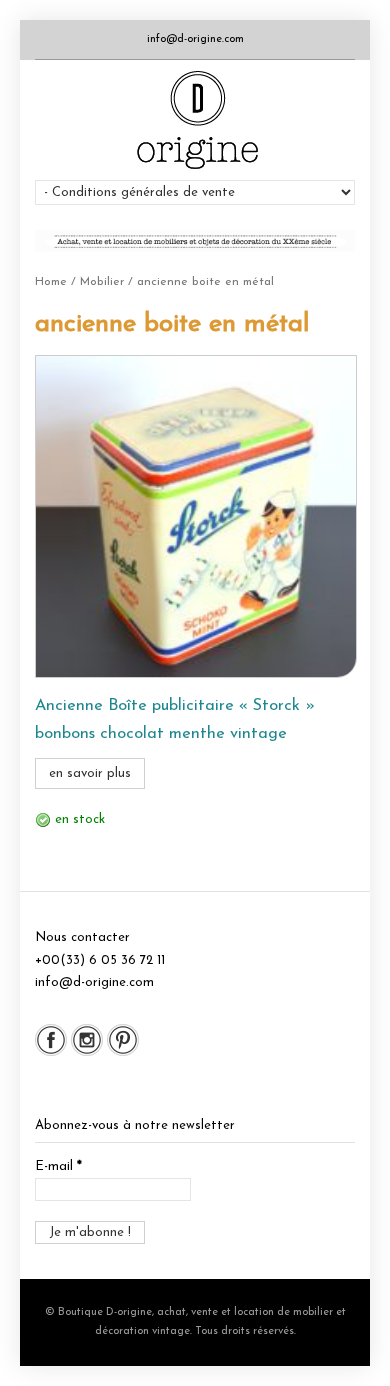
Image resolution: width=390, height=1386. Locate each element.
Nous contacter (82, 937)
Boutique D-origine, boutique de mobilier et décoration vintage (195, 120)
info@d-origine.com (195, 39)
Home (51, 282)
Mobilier (102, 282)
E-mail (58, 1166)
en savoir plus (90, 773)
